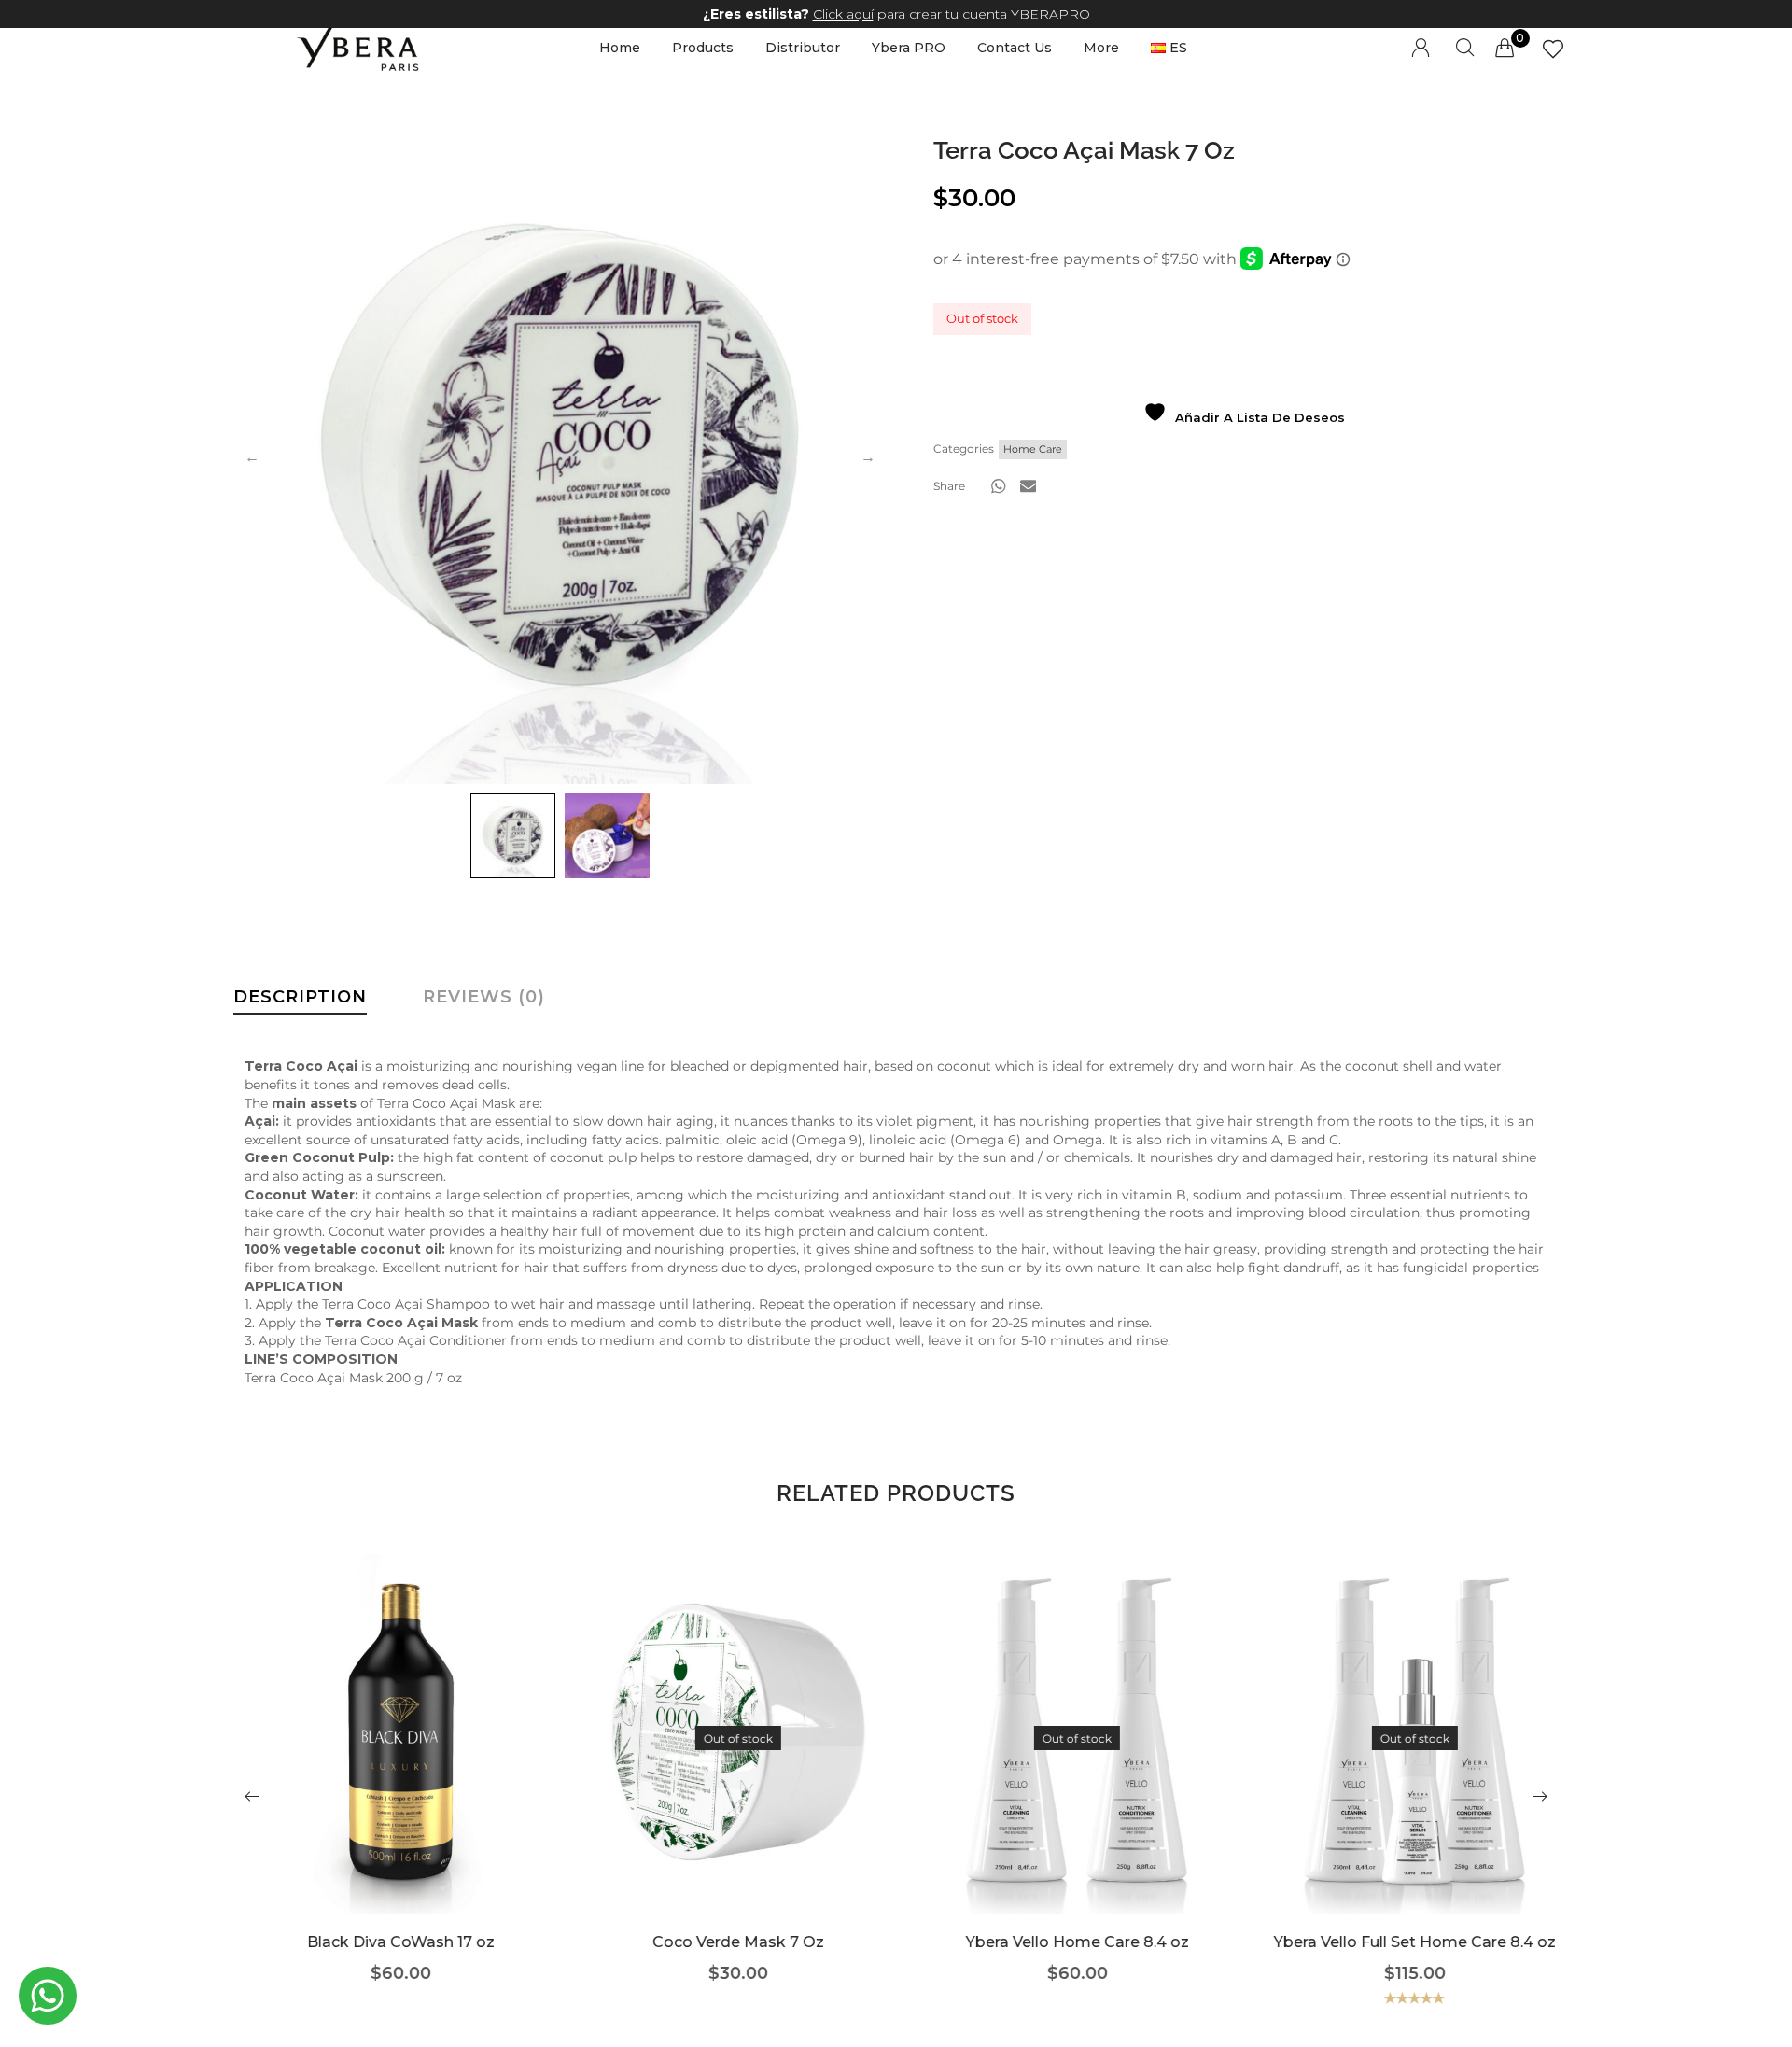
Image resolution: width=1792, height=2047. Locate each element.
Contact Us (1015, 48)
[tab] (300, 1002)
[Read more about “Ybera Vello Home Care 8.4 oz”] (1065, 1762)
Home (620, 48)
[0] (1505, 48)
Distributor (803, 48)
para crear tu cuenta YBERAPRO (896, 14)
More (1101, 48)
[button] (999, 486)
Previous (252, 457)
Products (703, 48)
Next (868, 457)
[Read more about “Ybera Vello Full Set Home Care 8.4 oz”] (1403, 1762)
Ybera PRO (909, 48)
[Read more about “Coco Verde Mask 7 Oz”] (727, 1762)
